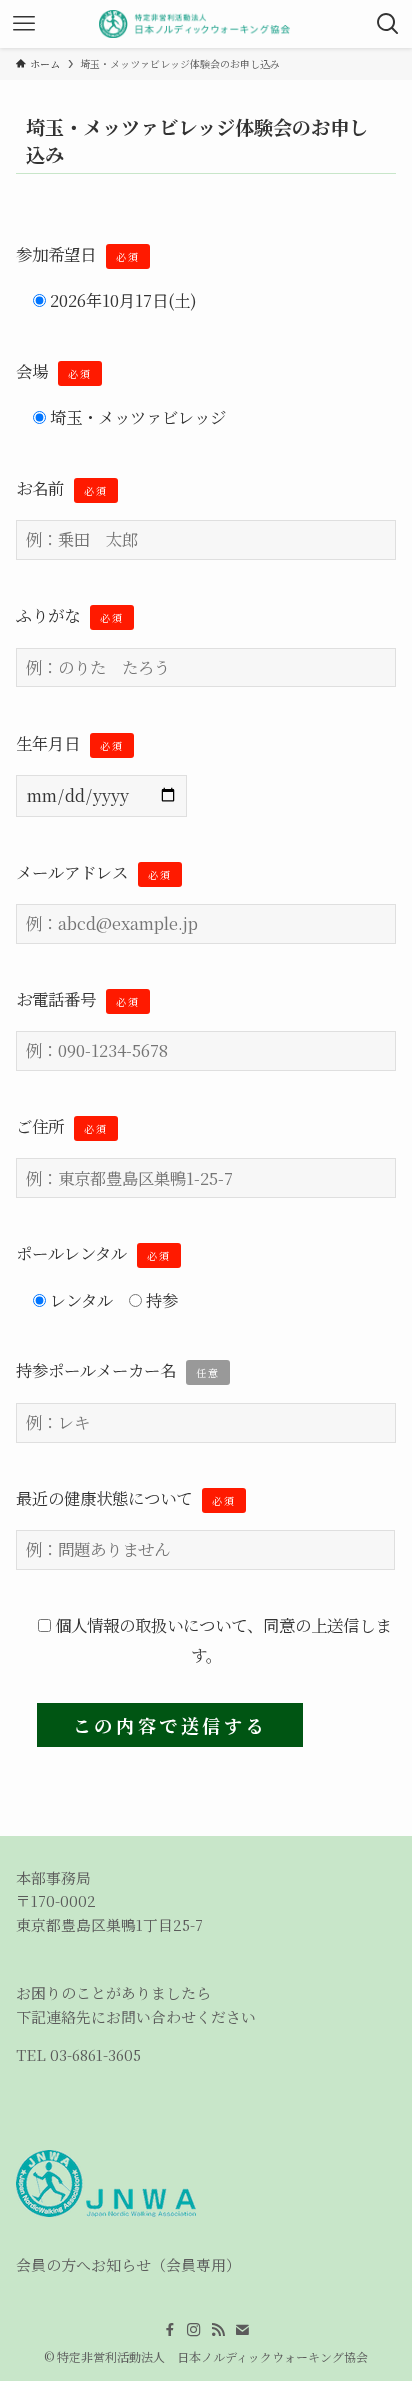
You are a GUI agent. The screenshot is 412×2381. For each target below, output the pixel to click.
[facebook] (170, 2330)
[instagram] (194, 2330)
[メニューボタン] (24, 24)
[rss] (218, 2330)
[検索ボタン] (388, 24)
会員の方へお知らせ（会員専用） (128, 2264)
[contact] (242, 2330)
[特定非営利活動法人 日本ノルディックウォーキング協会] (206, 24)
